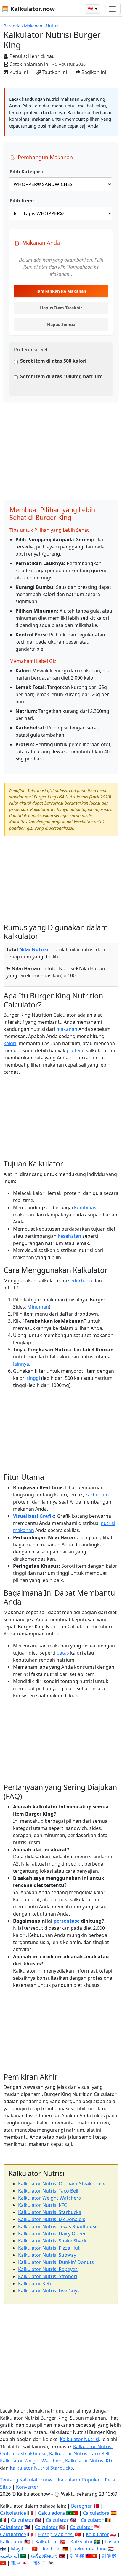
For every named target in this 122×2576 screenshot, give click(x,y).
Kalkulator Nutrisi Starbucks (50, 2212)
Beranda (12, 26)
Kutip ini (18, 72)
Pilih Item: (22, 201)
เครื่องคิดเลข (44, 2556)
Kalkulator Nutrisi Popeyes (48, 2269)
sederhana (80, 1281)
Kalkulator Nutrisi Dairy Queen (52, 2234)
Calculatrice (13, 2534)
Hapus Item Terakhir (61, 308)
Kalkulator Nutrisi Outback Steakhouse (62, 2184)
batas (63, 1653)
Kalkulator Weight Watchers (49, 2198)
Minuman (38, 1307)
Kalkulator (97, 2534)
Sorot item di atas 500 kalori (53, 361)
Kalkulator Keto (35, 2284)
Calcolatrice (13, 2513)
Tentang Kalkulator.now (26, 2480)
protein (75, 1050)
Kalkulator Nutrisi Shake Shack (52, 2241)
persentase (67, 1921)
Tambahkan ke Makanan (61, 291)
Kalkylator (82, 2542)
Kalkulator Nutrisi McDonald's (52, 2219)
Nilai (25, 949)
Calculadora (52, 2513)
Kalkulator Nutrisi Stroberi (48, 2276)
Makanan (33, 26)
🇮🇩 (91, 9)
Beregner (82, 2506)
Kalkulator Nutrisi (80, 2439)
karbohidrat (99, 1495)
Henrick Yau (41, 56)
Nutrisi (53, 26)
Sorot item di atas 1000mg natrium (61, 376)
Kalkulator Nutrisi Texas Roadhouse (58, 2226)
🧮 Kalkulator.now (28, 9)
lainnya (21, 1364)
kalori (10, 1043)
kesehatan (69, 1236)
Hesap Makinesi (56, 2534)
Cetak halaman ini (29, 64)
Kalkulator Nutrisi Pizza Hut (49, 2248)
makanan (67, 1029)
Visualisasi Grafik (34, 1516)
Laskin (112, 2542)
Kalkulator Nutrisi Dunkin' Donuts (56, 2262)
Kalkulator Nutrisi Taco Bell (48, 2191)
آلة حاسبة (9, 2556)
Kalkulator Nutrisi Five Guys (49, 2291)
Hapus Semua (61, 324)
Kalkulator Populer (79, 2480)
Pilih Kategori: (26, 172)
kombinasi (86, 1207)
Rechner (52, 2549)
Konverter (27, 2487)
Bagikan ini (93, 72)
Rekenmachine (90, 2549)
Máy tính (21, 2549)
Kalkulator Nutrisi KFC (42, 2205)
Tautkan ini (54, 72)
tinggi (33, 1378)
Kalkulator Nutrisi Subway (47, 2255)
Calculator (22, 2520)
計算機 (77, 2556)
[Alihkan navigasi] (112, 9)
